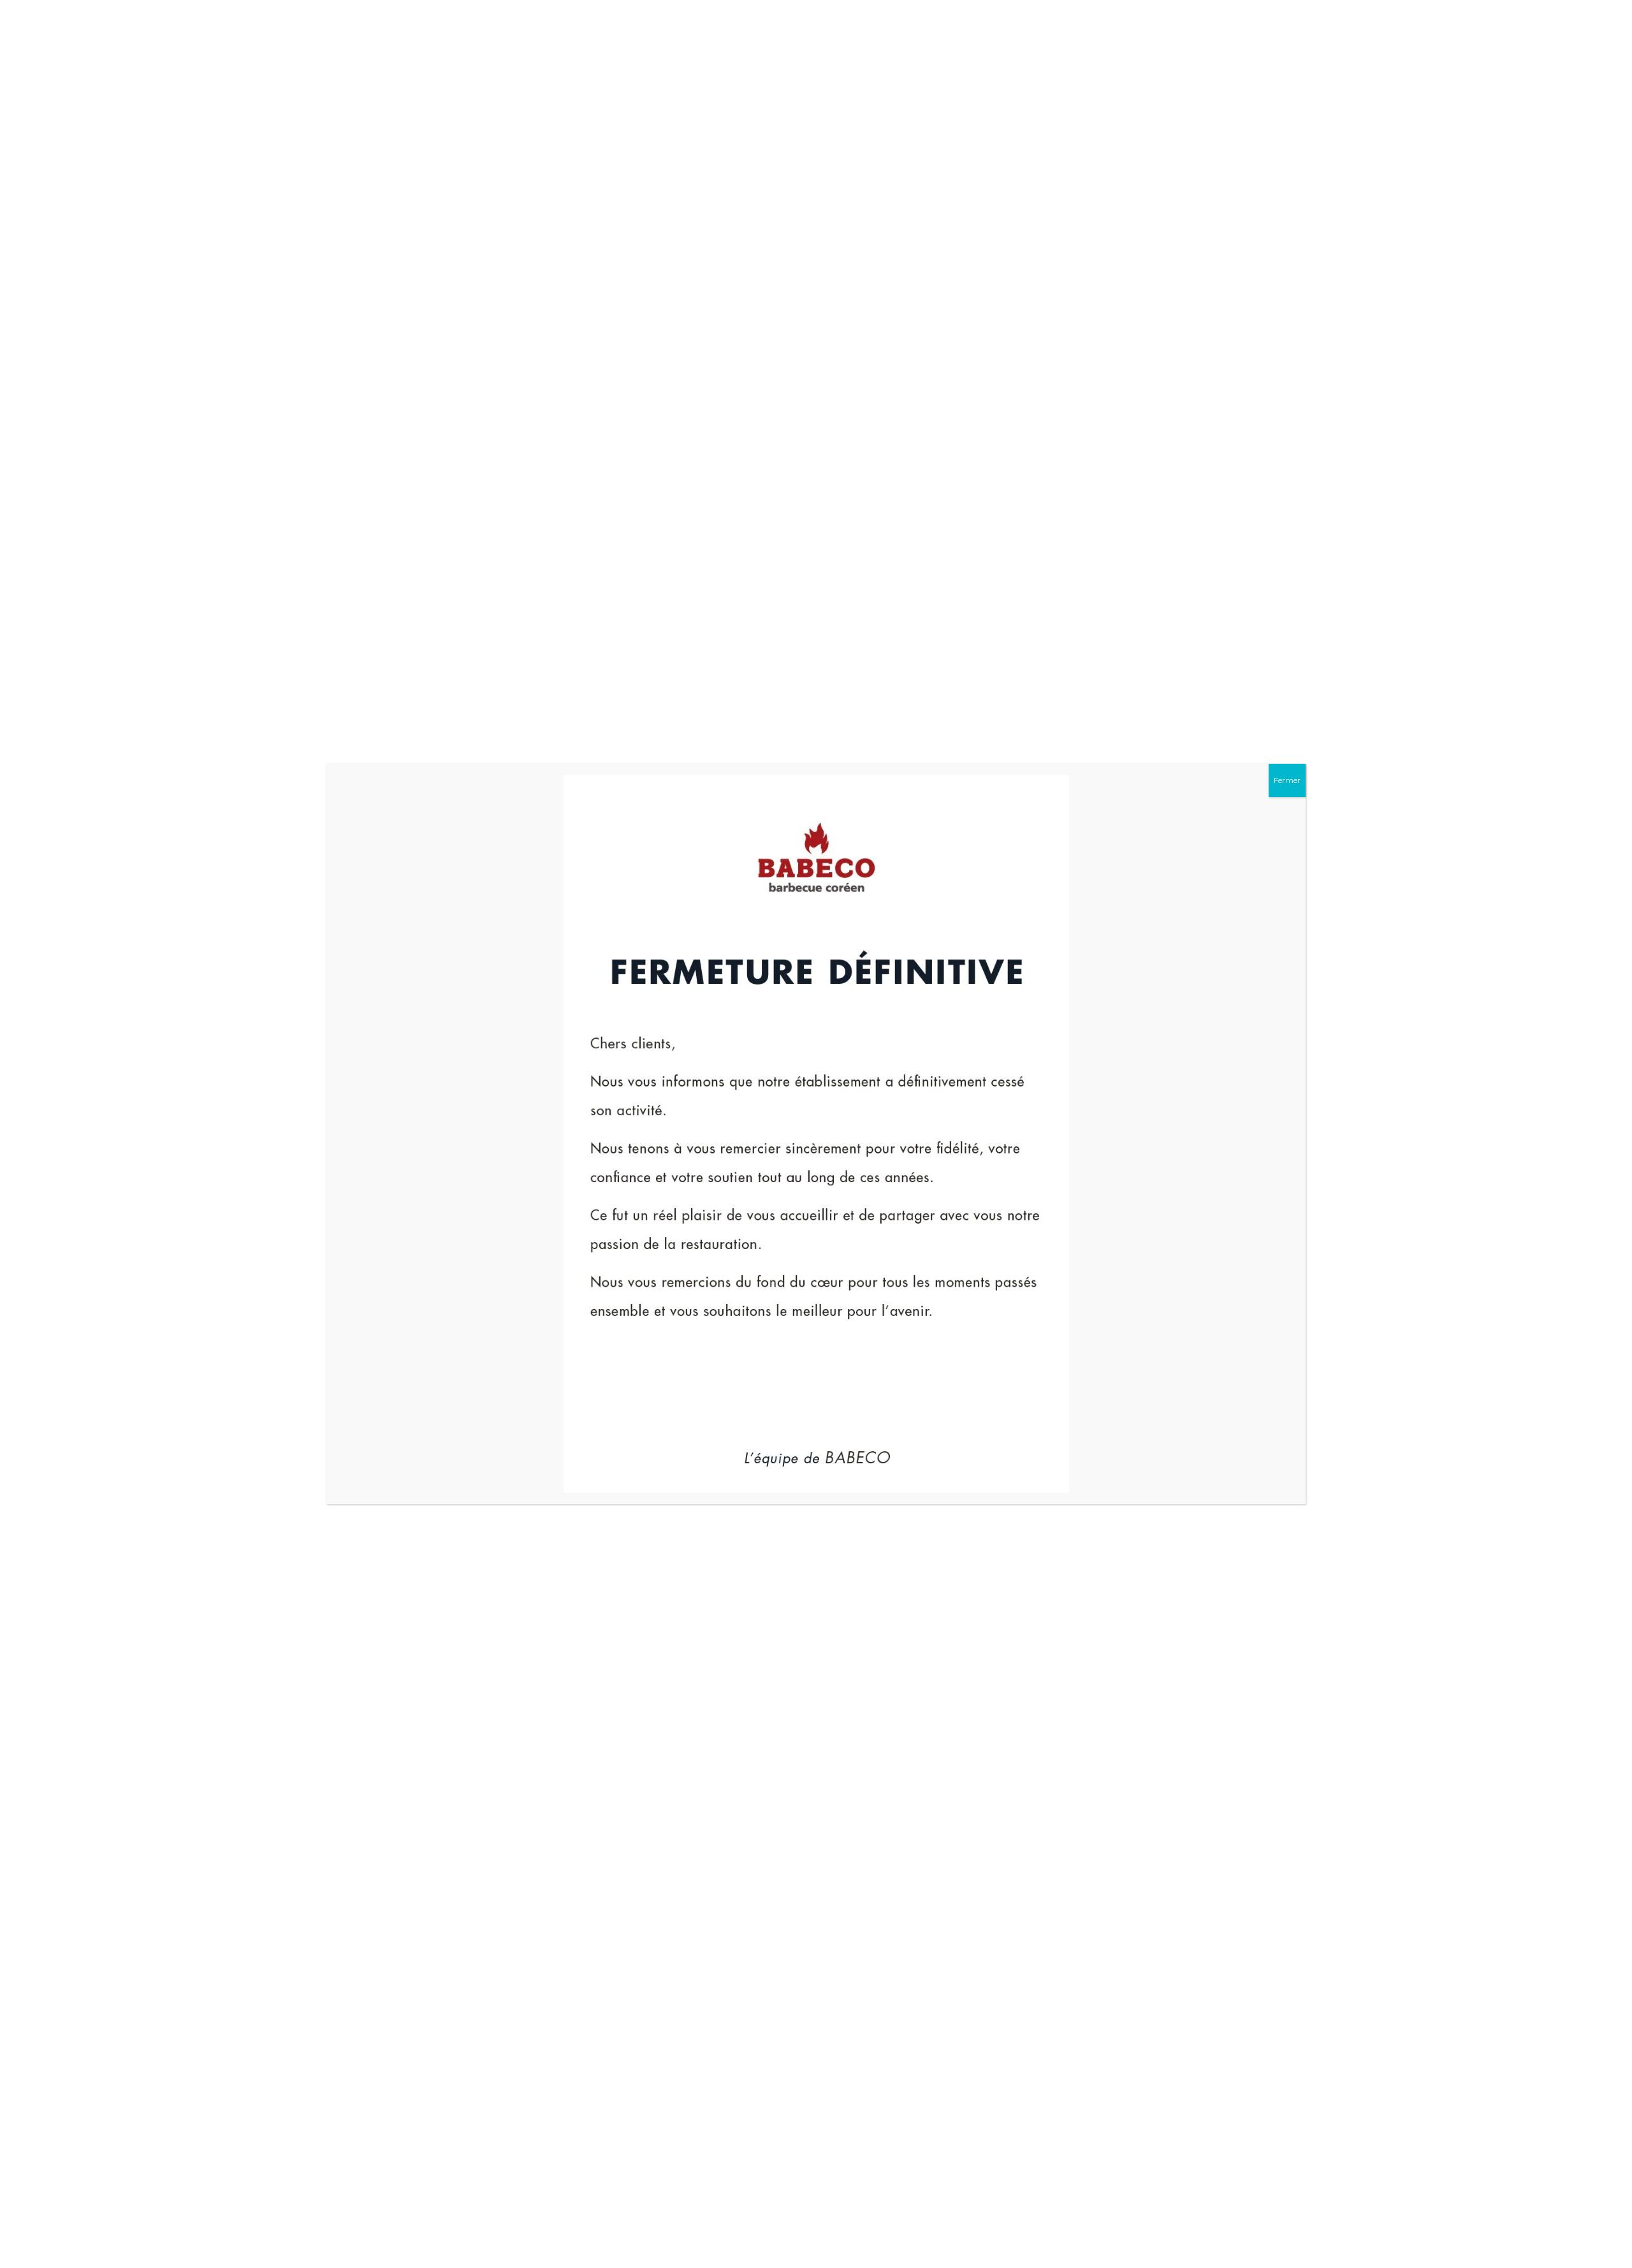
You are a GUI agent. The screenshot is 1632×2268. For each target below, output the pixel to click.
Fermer (1287, 780)
